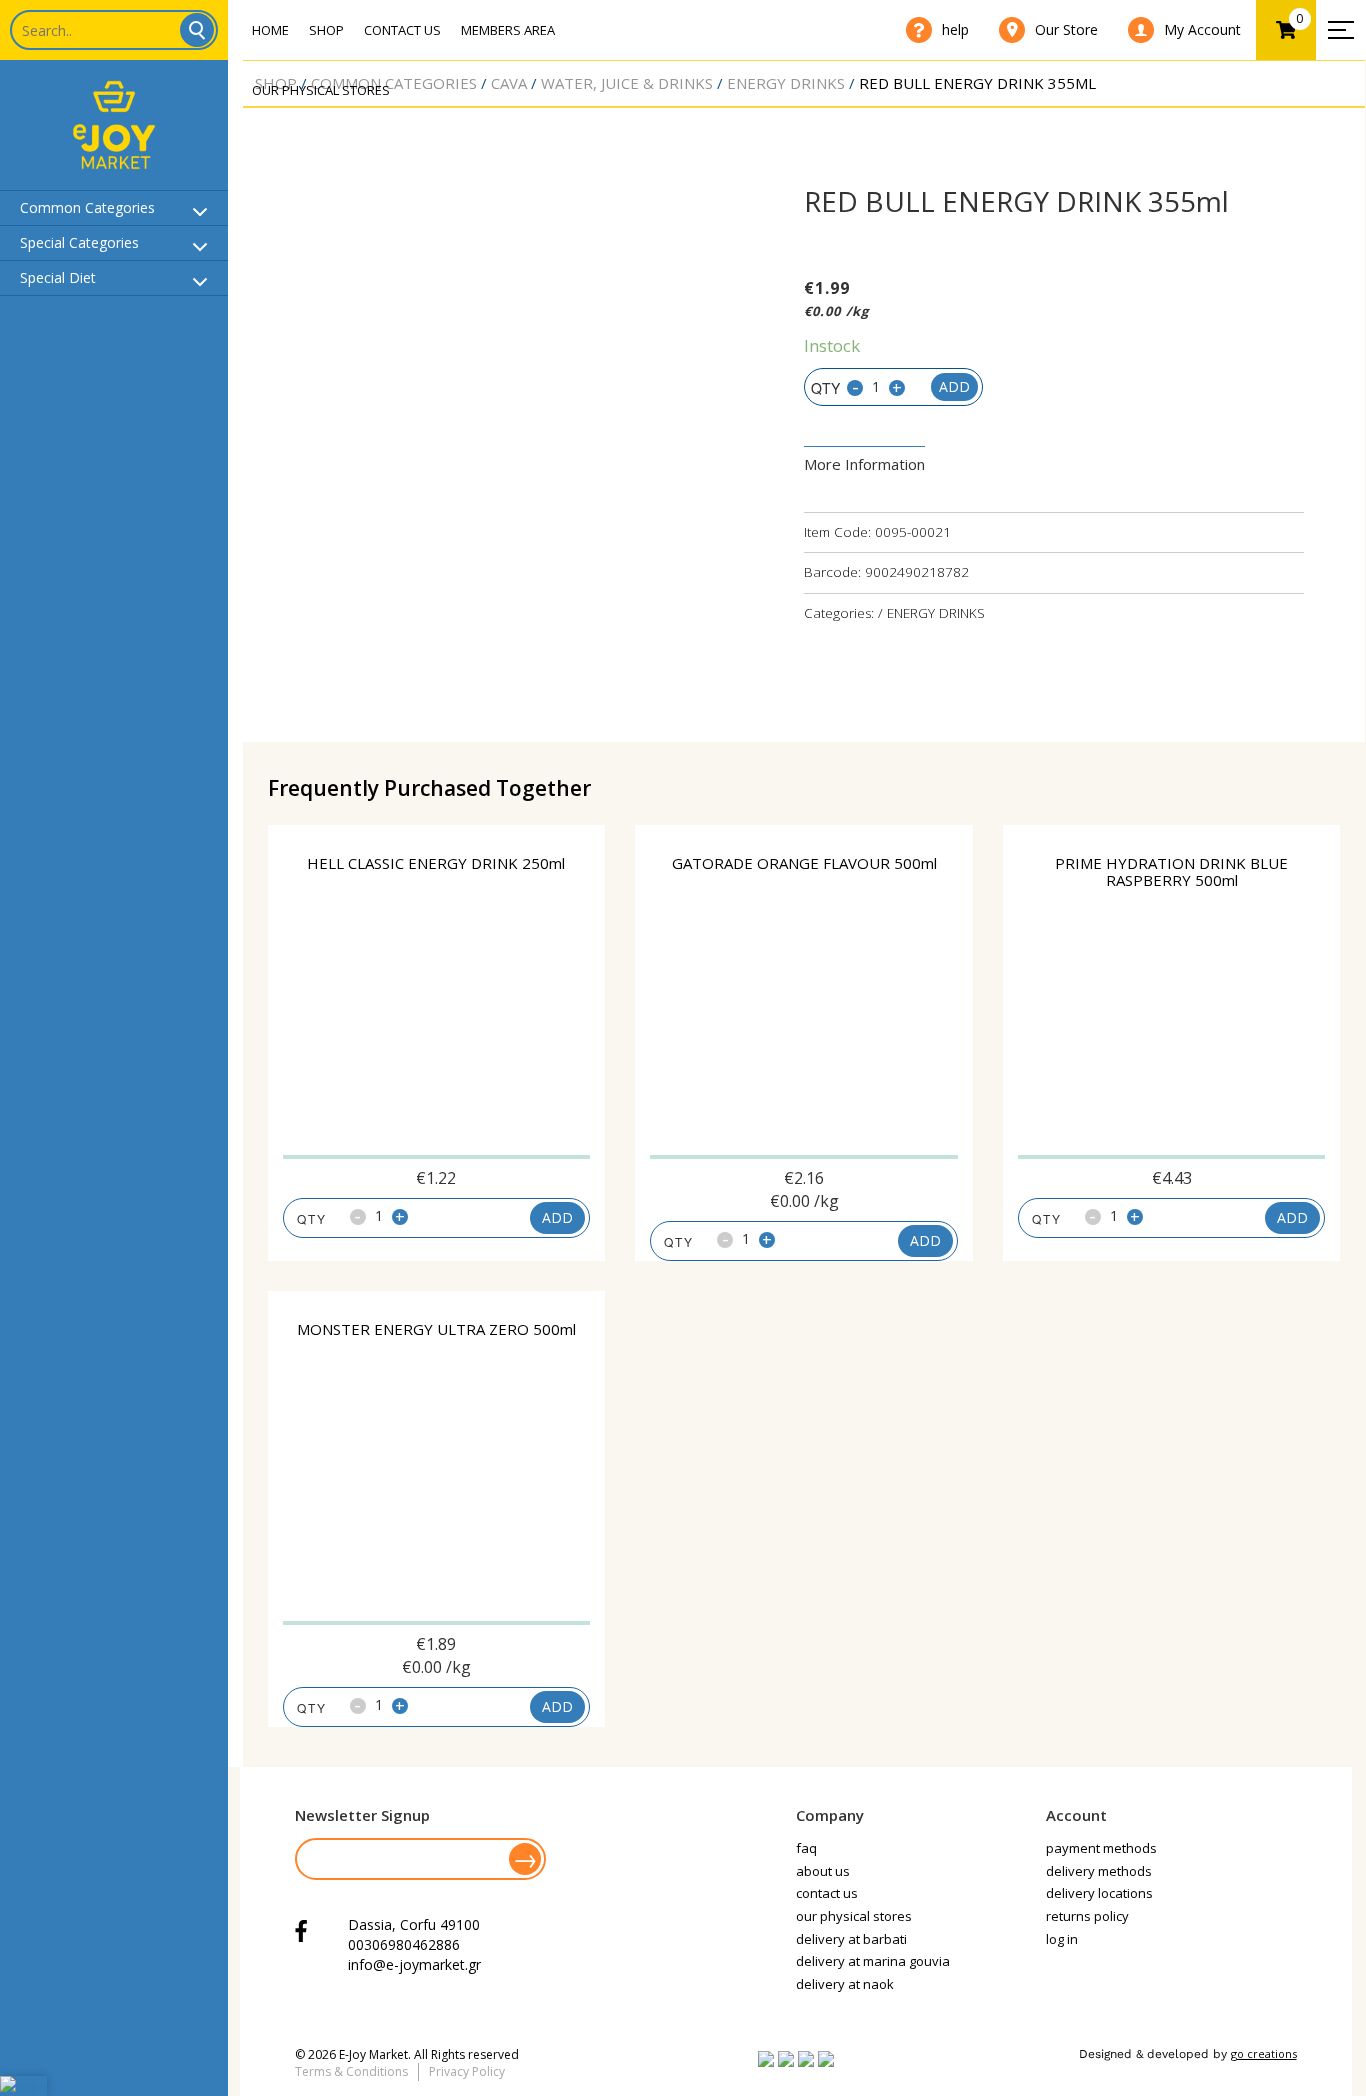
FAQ (806, 1848)
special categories (79, 242)
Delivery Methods (1099, 1871)
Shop (326, 30)
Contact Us (402, 30)
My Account (1202, 29)
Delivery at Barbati (851, 1939)
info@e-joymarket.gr (414, 1964)
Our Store (1066, 29)
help (955, 29)
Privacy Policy (467, 2071)
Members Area (508, 30)
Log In (1062, 1939)
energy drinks (786, 83)
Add (954, 386)
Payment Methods (1101, 1848)
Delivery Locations (1099, 1893)
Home (270, 30)
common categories (87, 207)
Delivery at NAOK (845, 1984)
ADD (557, 1217)
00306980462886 (404, 1944)
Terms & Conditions (351, 2071)
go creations (1264, 2053)
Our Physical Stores (321, 90)
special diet (58, 277)
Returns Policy (1087, 1916)
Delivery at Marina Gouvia (873, 1961)
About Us (823, 1871)
